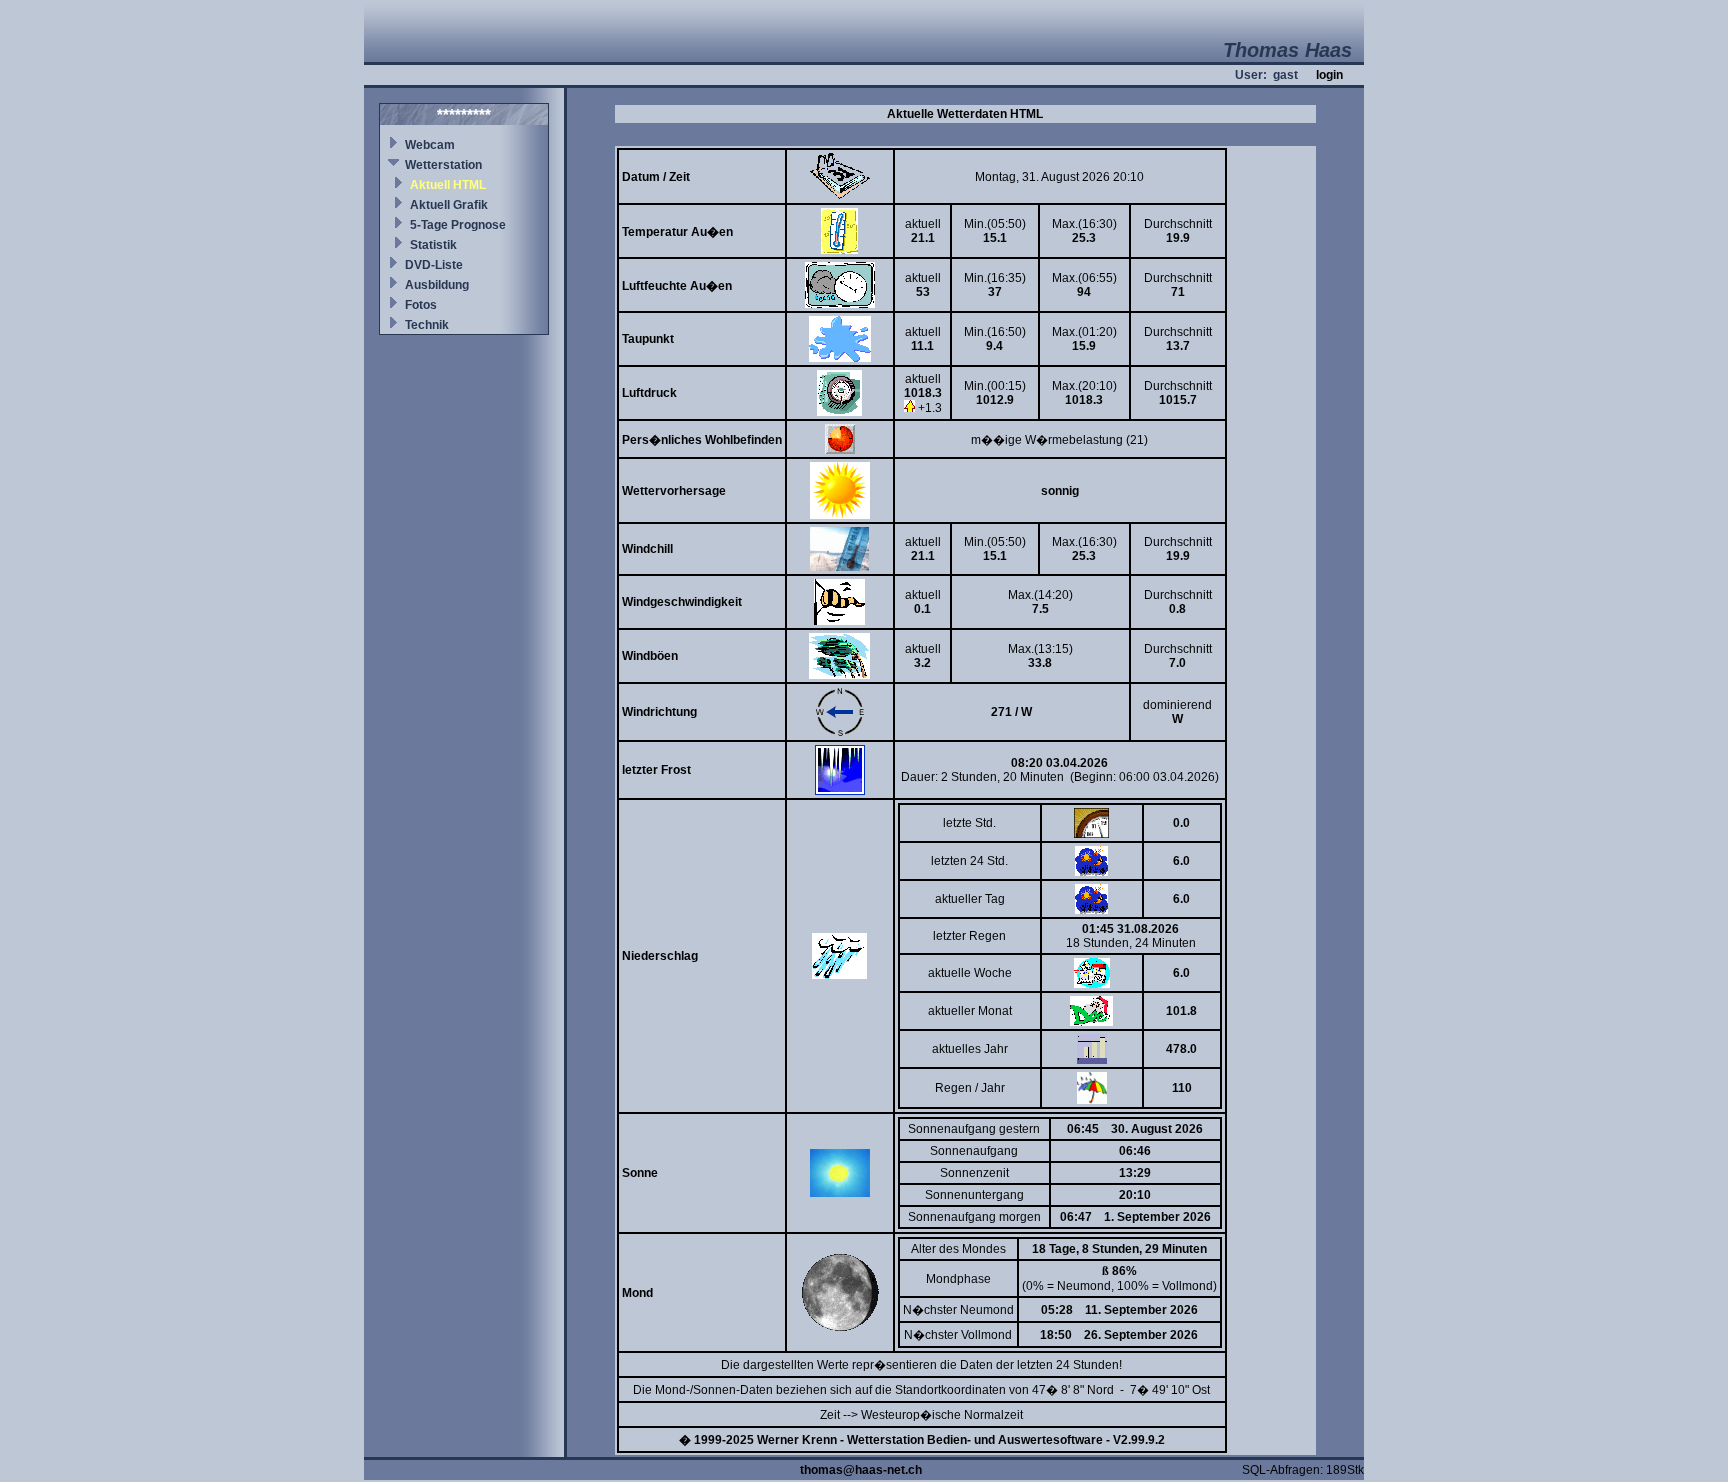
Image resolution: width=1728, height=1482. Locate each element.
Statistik (433, 245)
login (1329, 75)
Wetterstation (443, 165)
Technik (427, 325)
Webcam (430, 145)
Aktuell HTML (448, 185)
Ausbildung (437, 285)
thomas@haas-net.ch (861, 1470)
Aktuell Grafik (449, 205)
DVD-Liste (434, 265)
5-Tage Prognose (458, 225)
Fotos (421, 305)
